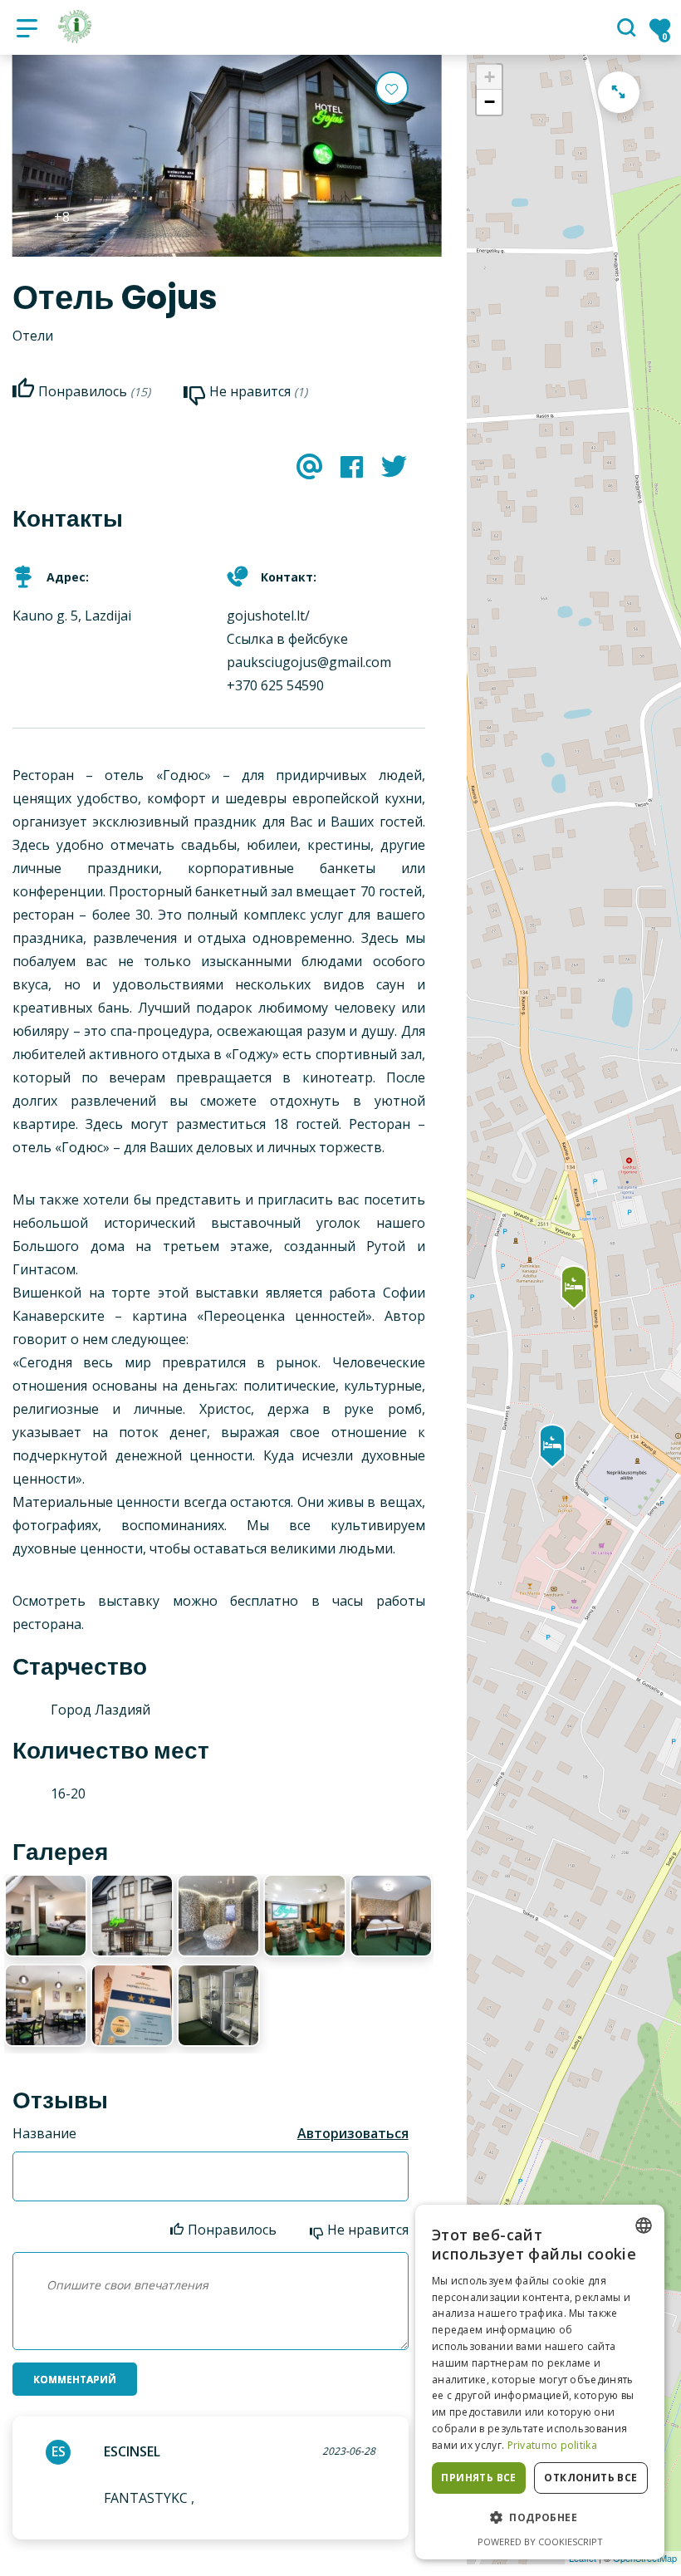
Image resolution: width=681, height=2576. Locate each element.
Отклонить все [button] (590, 2478)
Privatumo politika (552, 2445)
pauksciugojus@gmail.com (309, 662)
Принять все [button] (478, 2478)
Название (44, 2133)
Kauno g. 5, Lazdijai (72, 616)
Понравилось (232, 2230)
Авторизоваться (353, 2133)
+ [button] (490, 77)
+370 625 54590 (275, 685)
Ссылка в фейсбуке (287, 639)
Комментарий (75, 2380)
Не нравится (368, 2230)
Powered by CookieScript (540, 2542)
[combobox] (644, 2225)
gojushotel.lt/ (268, 616)
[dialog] (540, 2382)
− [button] (490, 102)
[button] (540, 2518)
